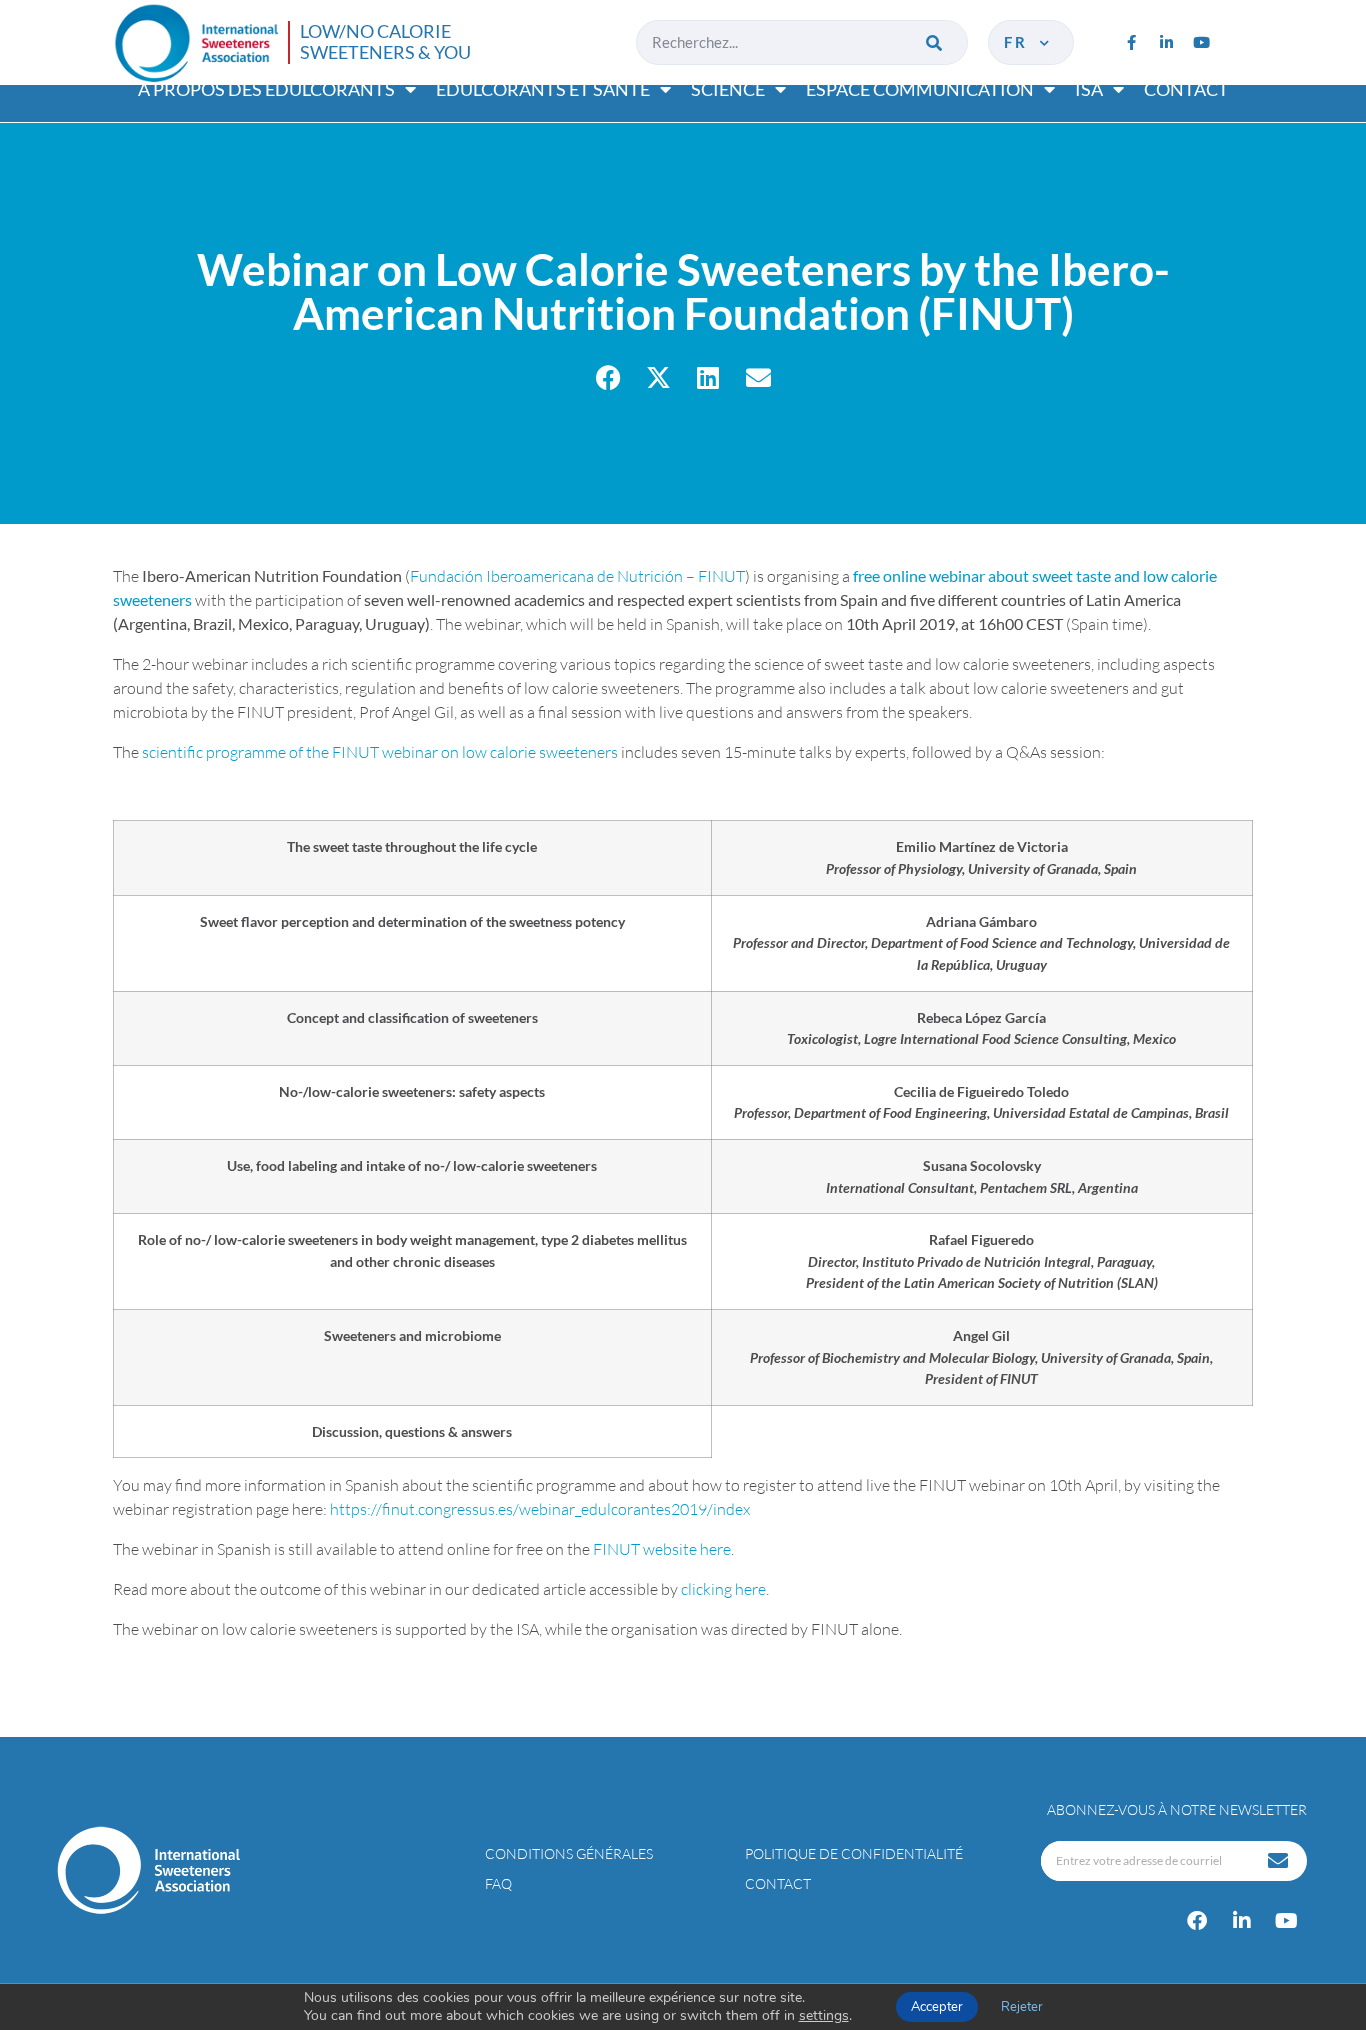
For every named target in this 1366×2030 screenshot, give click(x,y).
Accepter (937, 2007)
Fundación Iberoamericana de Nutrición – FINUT (577, 576)
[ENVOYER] (1280, 1861)
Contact (1186, 89)
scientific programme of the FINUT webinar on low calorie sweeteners (380, 752)
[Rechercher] (935, 42)
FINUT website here (662, 1549)
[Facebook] (1197, 1921)
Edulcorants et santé (543, 89)
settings (824, 2016)
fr (1020, 42)
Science (728, 89)
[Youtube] (1201, 42)
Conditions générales (569, 1853)
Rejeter (1022, 2007)
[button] (608, 377)
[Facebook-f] (1131, 42)
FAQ (498, 1883)
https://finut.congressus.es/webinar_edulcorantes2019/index (540, 1509)
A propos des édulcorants (266, 89)
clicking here (723, 1589)
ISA (1089, 89)
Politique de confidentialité (854, 1853)
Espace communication (920, 89)
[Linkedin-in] (1166, 42)
